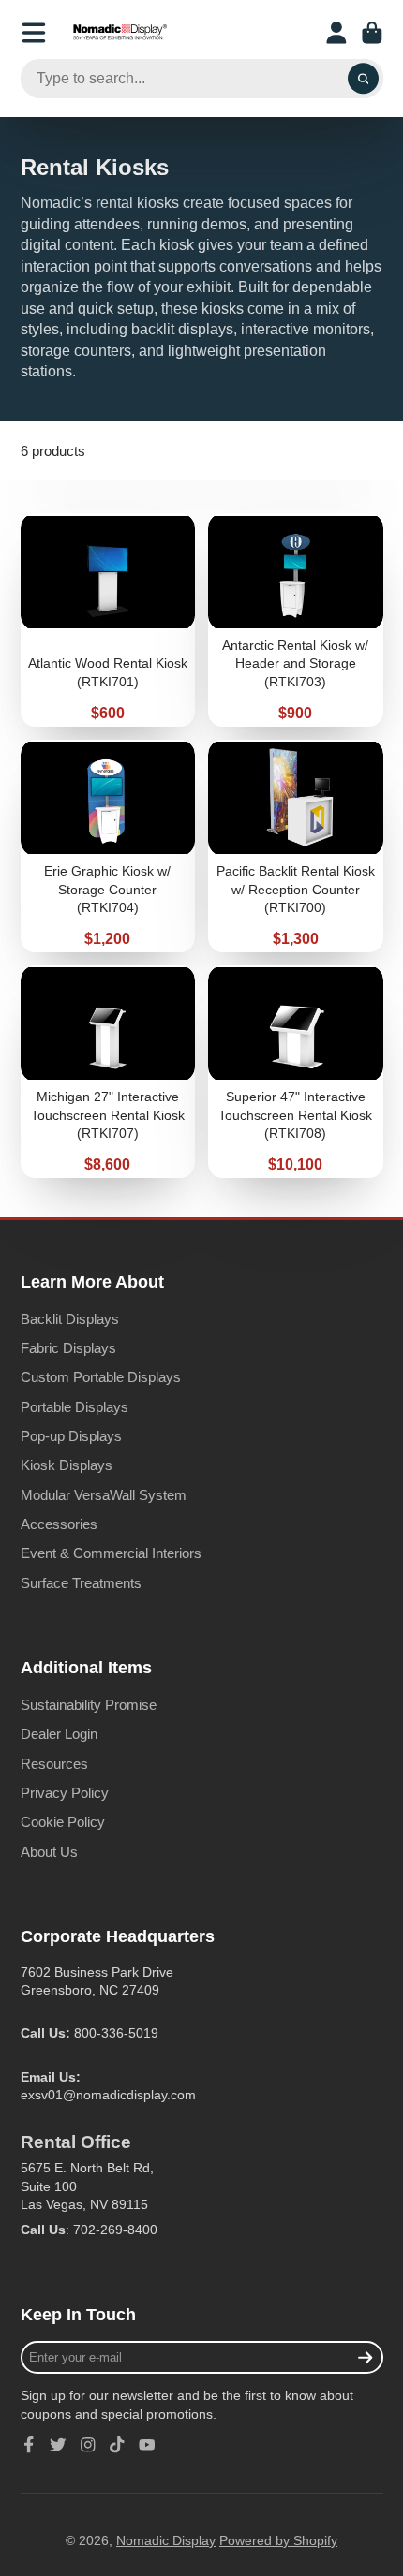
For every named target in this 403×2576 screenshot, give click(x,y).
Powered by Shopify (278, 2540)
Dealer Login (59, 1734)
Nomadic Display (166, 2540)
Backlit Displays (70, 1319)
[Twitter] (58, 2445)
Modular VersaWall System (104, 1495)
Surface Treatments (81, 1583)
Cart (372, 33)
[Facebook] (29, 2445)
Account (336, 33)
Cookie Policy (63, 1822)
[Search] (364, 79)
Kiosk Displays (67, 1465)
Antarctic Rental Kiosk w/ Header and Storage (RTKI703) (296, 619)
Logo (120, 33)
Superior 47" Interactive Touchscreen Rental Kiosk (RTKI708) (296, 1072)
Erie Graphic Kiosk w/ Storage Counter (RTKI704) (108, 846)
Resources (54, 1764)
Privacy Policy (65, 1793)
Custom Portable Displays (101, 1377)
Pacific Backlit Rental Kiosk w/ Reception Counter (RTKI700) (296, 846)
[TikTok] (117, 2445)
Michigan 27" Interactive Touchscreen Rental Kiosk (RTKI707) (108, 1072)
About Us (49, 1852)
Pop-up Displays (71, 1436)
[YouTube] (147, 2445)
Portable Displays (75, 1407)
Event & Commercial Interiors (111, 1553)
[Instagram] (88, 2445)
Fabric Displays (68, 1348)
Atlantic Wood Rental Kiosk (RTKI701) (108, 619)
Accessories (59, 1524)
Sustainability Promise (89, 1705)
